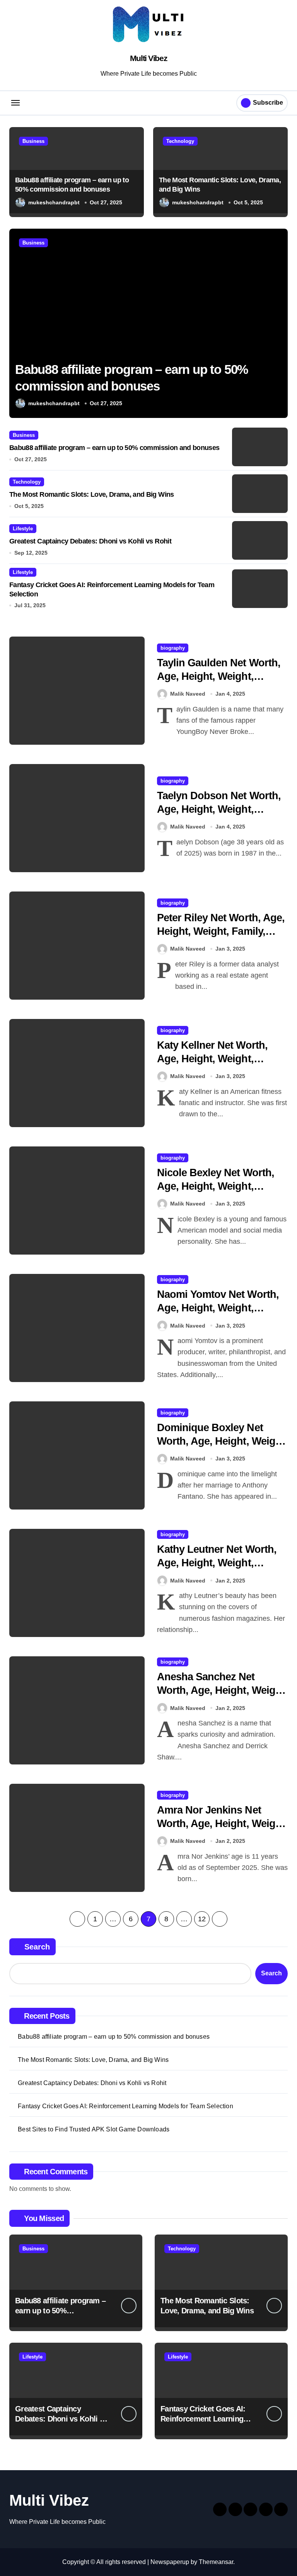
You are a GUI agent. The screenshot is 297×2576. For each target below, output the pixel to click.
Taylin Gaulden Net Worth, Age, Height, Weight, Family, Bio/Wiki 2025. (219, 676)
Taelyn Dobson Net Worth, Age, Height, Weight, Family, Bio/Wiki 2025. (219, 809)
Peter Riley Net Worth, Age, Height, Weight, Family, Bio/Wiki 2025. (221, 931)
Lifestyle (23, 529)
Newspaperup (170, 2562)
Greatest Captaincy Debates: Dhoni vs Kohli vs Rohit (90, 541)
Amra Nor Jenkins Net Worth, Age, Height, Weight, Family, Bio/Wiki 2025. (222, 1824)
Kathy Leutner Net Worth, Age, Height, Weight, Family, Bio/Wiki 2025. (217, 1563)
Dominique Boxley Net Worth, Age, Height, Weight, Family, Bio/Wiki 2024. (222, 1441)
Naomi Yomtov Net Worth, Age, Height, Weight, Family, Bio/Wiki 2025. (218, 1308)
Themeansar (216, 2562)
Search (37, 1947)
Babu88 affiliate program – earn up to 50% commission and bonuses (114, 448)
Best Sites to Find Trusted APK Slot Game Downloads (94, 2129)
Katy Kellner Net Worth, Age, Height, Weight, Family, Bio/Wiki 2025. (212, 1059)
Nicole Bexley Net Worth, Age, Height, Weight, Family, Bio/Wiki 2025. (216, 1186)
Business (33, 141)
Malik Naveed (188, 694)
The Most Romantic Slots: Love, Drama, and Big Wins (92, 494)
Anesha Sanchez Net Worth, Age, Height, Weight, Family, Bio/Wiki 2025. (222, 1690)
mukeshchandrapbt (54, 202)
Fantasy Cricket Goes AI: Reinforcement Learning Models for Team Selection (125, 2106)
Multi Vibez (148, 58)
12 (202, 1919)
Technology (180, 141)
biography (173, 648)
